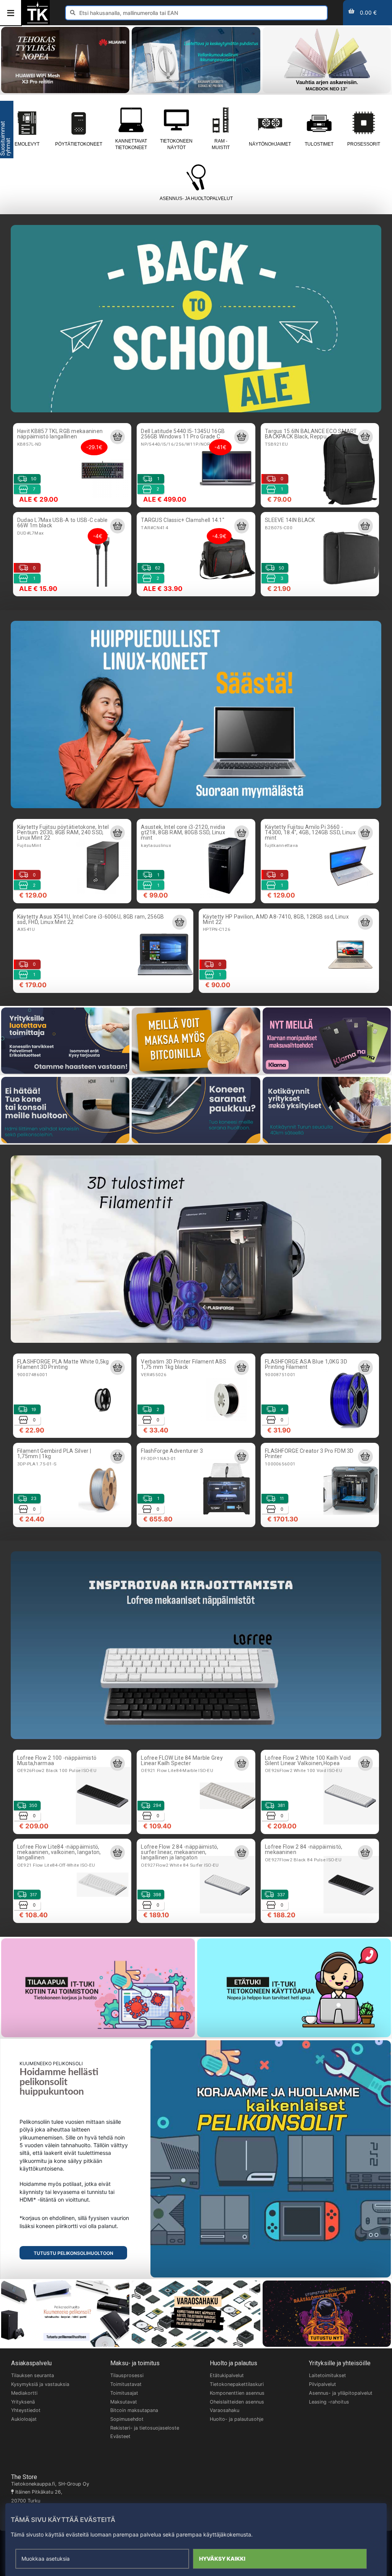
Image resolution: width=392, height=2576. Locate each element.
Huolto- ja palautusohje (237, 2419)
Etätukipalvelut (227, 2375)
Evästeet (120, 2436)
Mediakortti (24, 2393)
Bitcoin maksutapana (134, 2410)
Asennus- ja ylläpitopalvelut (341, 2393)
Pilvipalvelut (323, 2384)
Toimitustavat (126, 2384)
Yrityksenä (23, 2402)
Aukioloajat (24, 2419)
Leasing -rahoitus (329, 2402)
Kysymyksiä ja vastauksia (40, 2384)
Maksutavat (124, 2402)
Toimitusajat (124, 2393)
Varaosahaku (225, 2410)
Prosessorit (364, 144)
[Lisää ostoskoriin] (118, 437)
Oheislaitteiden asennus (237, 2402)
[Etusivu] (38, 22)
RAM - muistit (221, 144)
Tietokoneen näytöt (176, 144)
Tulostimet (319, 144)
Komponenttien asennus (237, 2393)
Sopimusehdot (127, 2419)
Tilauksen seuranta (33, 2375)
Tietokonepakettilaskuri (237, 2384)
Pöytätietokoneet (79, 144)
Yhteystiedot (26, 2410)
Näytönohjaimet (270, 144)
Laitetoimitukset (327, 2375)
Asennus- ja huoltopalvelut (196, 199)
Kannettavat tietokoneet (131, 144)
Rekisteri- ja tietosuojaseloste (145, 2428)
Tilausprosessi (127, 2375)
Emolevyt (27, 144)
